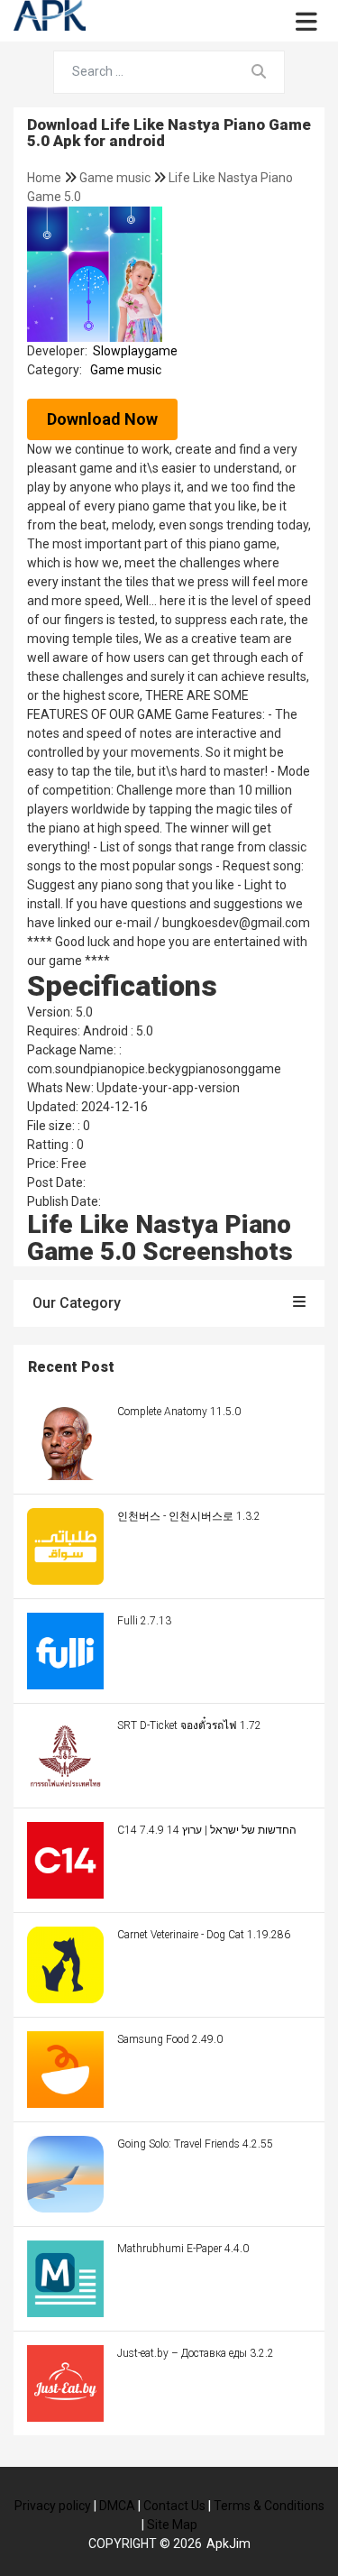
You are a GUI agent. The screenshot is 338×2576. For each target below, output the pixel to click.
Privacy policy (53, 2506)
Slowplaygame (135, 351)
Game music (116, 178)
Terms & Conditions (269, 2506)
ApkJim (228, 2544)
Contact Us (174, 2506)
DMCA (117, 2506)
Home (46, 178)
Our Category (77, 1303)
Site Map (172, 2525)
